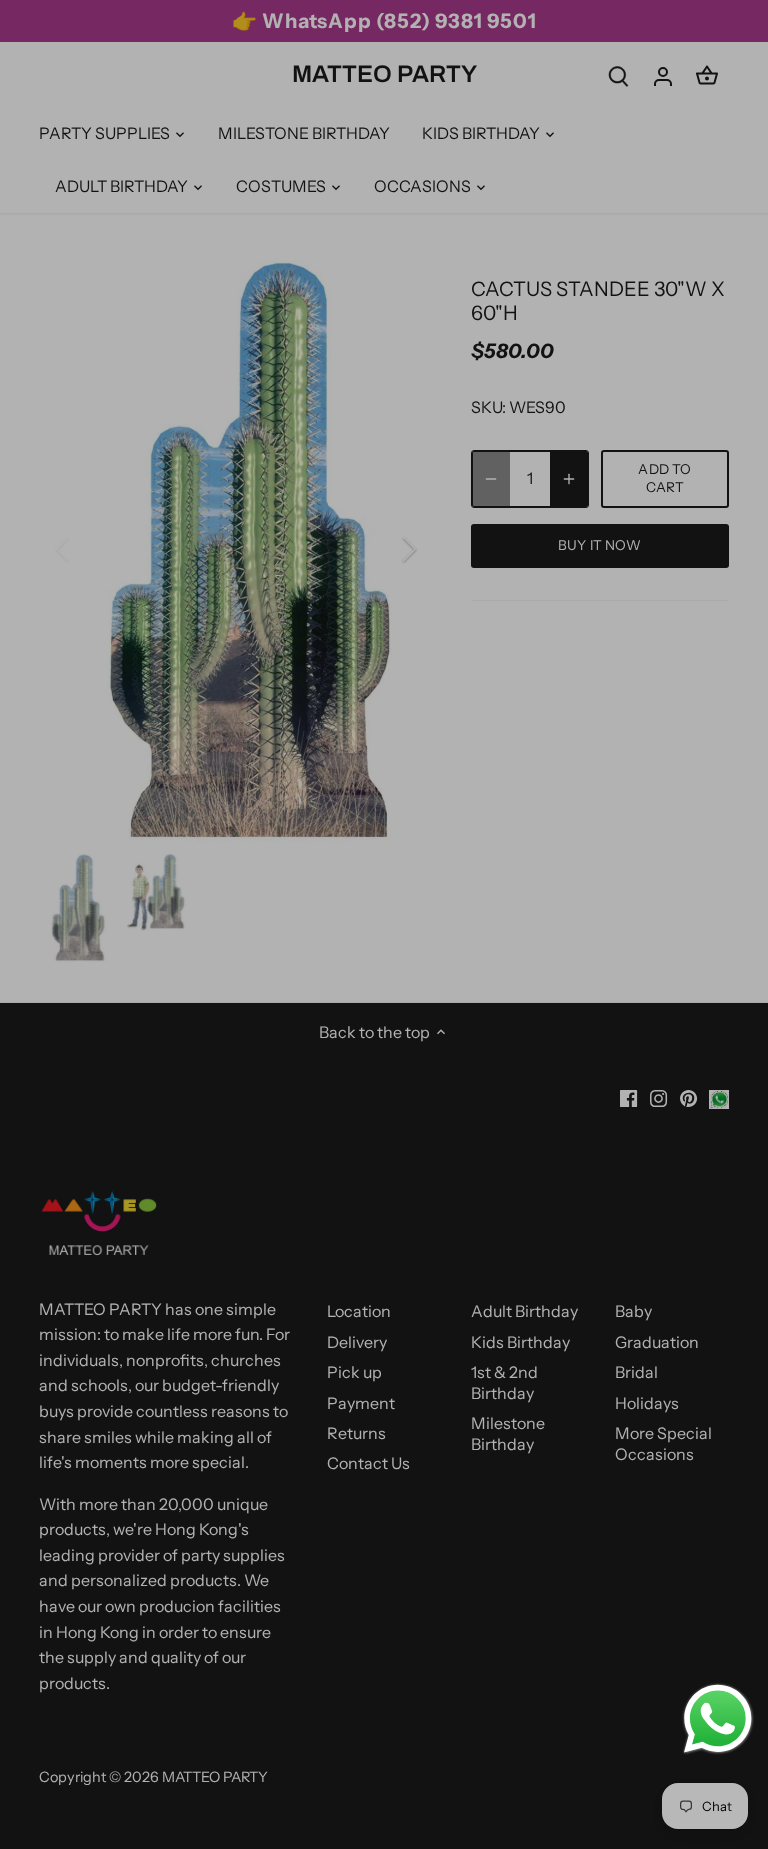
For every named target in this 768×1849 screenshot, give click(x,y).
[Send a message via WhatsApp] (718, 1719)
